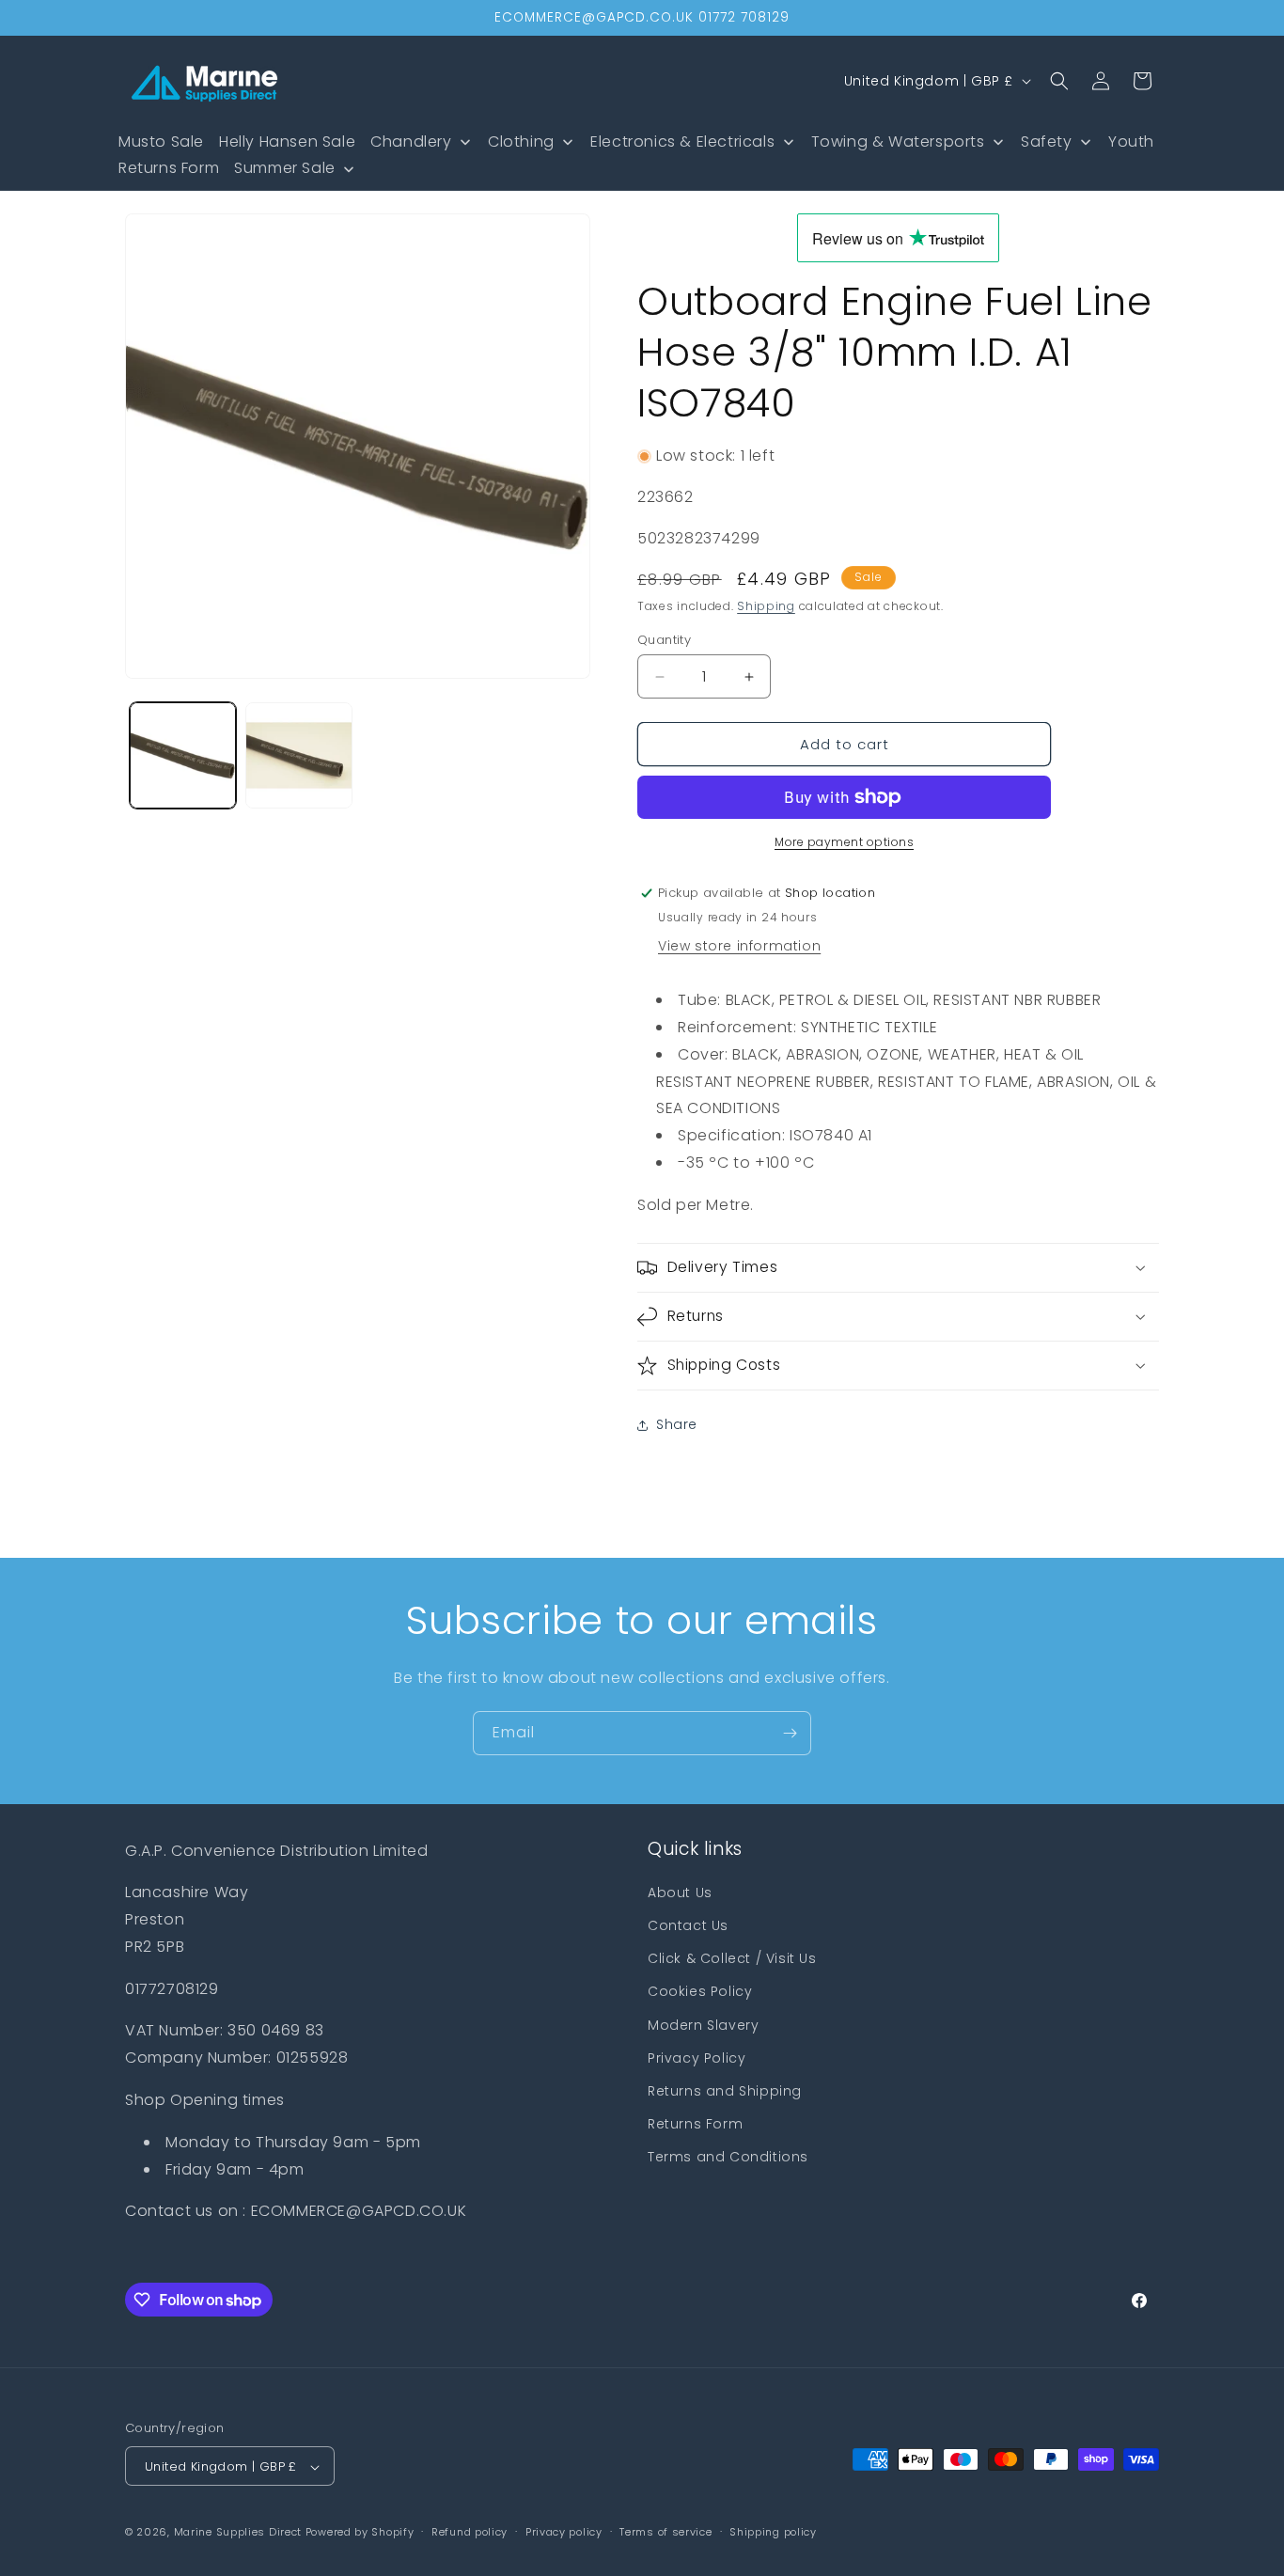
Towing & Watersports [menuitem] (898, 141)
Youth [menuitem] (1131, 141)
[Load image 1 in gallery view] (183, 755)
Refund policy (470, 2532)
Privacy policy (564, 2532)
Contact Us (688, 1925)
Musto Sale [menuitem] (161, 141)
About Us (680, 1893)
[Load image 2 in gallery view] (298, 755)
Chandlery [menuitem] (411, 141)
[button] (1059, 81)
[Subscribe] (790, 1733)
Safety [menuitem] (1047, 141)
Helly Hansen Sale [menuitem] (287, 141)
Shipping (766, 606)
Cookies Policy (700, 1991)
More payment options (844, 842)
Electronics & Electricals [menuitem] (682, 141)
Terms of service (665, 2532)
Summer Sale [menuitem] (285, 168)
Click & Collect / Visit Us (732, 1958)
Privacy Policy (697, 2058)
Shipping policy (773, 2532)
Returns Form (695, 2124)
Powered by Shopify (360, 2533)
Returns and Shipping (725, 2091)
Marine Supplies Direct (238, 2533)
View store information (739, 946)
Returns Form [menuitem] (169, 168)
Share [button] (677, 1424)
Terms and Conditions (728, 2157)
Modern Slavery (703, 2025)
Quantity (664, 640)
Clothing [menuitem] (521, 141)
